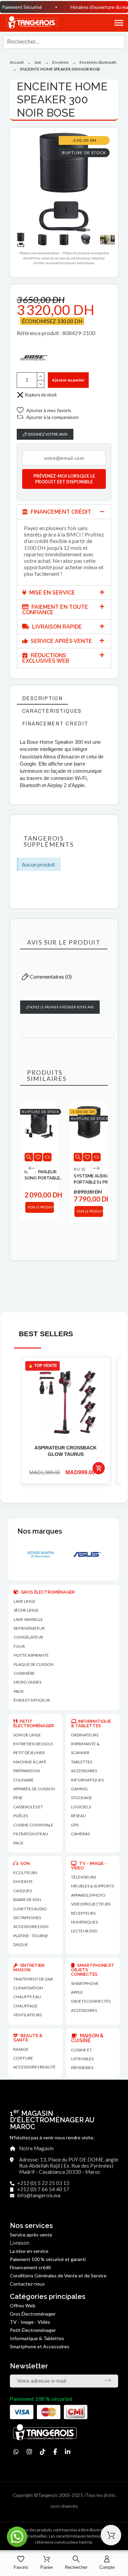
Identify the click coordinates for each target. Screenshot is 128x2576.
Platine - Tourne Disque (31, 1940)
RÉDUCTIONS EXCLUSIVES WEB (46, 658)
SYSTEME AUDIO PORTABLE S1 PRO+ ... (93, 1179)
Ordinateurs (85, 1735)
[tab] (64, 512)
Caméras (80, 1834)
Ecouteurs (25, 1873)
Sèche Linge (26, 1610)
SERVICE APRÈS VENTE (61, 641)
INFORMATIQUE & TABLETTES (91, 1723)
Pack (19, 1691)
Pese (18, 1798)
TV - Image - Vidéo (30, 2322)
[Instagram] (29, 2452)
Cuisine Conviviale (33, 1825)
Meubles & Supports (93, 1886)
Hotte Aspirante (31, 1655)
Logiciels (81, 1807)
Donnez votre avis (47, 434)
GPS (75, 1825)
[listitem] (66, 1420)
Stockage (82, 1798)
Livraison (20, 2243)
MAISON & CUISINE (87, 2038)
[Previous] (32, 1168)
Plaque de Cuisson (34, 1664)
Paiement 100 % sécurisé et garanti (48, 2259)
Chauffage (25, 2006)
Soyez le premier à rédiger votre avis (61, 1007)
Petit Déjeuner (29, 1753)
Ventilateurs (27, 2015)
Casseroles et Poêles (28, 1811)
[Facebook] (55, 2452)
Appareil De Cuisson (34, 1789)
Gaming (79, 1789)
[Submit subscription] (108, 2380)
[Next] (96, 1168)
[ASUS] (39, 1554)
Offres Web (23, 2306)
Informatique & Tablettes (37, 2338)
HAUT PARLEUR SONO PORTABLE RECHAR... (42, 1175)
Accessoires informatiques (87, 1775)
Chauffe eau (27, 1997)
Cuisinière (24, 1673)
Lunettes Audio (30, 1909)
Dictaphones (27, 1918)
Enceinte (23, 1881)
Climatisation (28, 1988)
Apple (77, 1992)
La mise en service (29, 2251)
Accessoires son (31, 1926)
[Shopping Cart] (111, 2535)
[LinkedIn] (68, 2452)
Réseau (79, 1816)
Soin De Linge (27, 1735)
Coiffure (23, 2058)
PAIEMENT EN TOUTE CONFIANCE (55, 610)
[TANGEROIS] (32, 23)
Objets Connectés (91, 2001)
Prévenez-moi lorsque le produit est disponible (64, 479)
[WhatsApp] (16, 2452)
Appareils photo (88, 1895)
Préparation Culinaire (27, 1775)
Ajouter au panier (68, 380)
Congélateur (28, 1637)
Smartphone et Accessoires (40, 2346)
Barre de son (27, 1900)
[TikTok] (43, 2452)
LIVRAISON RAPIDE (56, 627)
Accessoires (84, 2010)
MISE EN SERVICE (52, 593)
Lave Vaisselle (28, 1619)
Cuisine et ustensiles (82, 2054)
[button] (112, 23)
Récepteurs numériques (84, 1918)
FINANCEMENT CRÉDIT (60, 512)
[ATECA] (86, 1554)
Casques (23, 1891)
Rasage (21, 2049)
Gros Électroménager (33, 2314)
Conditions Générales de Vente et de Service (58, 2276)
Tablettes (82, 1762)
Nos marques (40, 1531)
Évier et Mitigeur (32, 1700)
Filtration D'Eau (31, 1834)
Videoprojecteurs (91, 1904)
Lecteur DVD (84, 1931)
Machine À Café (30, 1762)
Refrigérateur (29, 1628)
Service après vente (31, 2235)
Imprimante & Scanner (85, 1748)
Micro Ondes (27, 1682)
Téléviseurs (83, 1877)
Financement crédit (31, 2267)
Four (19, 1646)
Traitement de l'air (33, 1979)
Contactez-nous (27, 2284)
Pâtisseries (82, 2068)
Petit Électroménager (33, 2330)
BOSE (80, 1169)
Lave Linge (25, 1601)
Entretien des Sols (33, 1744)
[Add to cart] (99, 1468)
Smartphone (85, 1983)
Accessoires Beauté (34, 2067)
